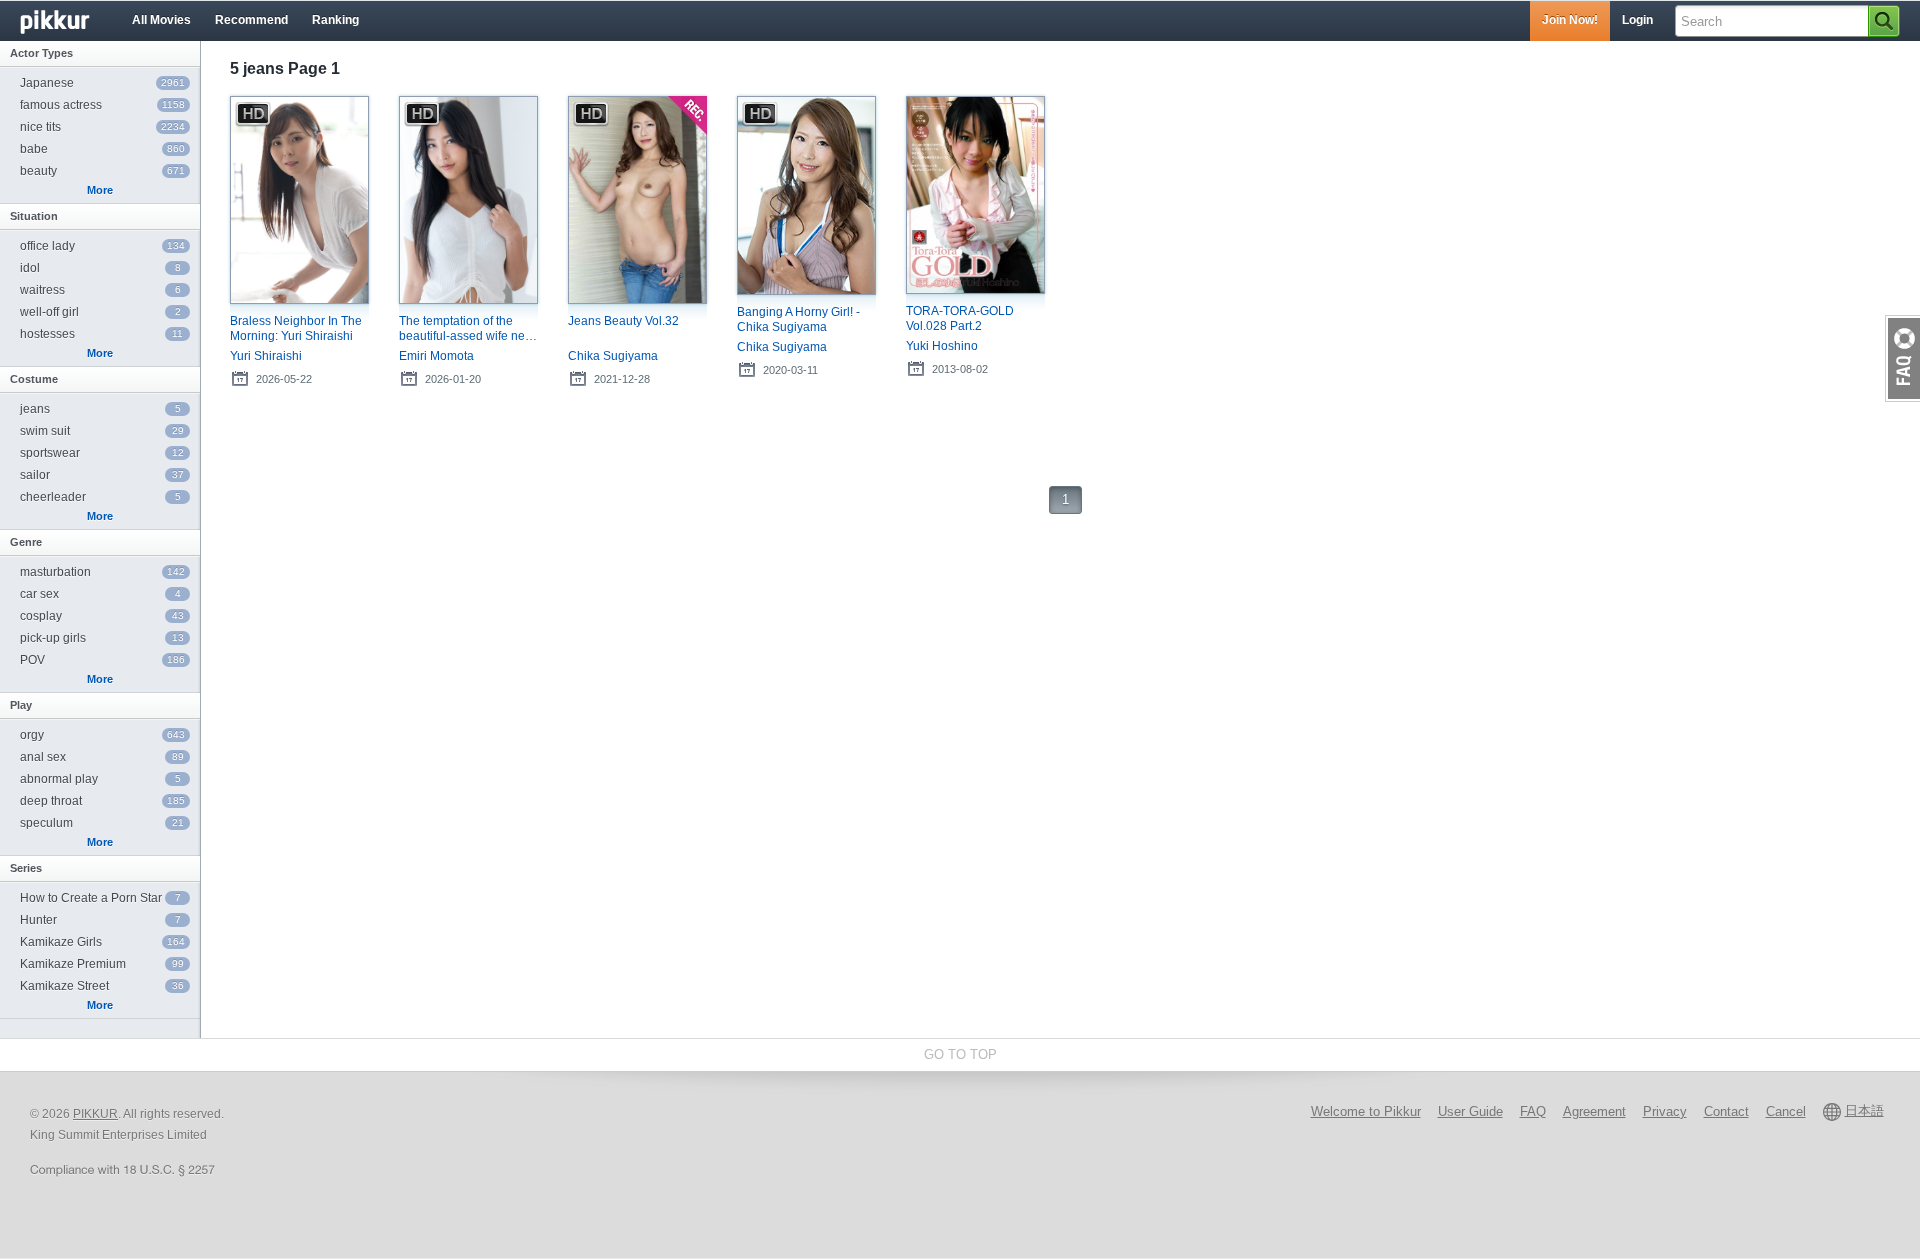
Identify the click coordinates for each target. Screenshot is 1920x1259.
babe (102, 149)
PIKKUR (95, 1114)
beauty (102, 171)
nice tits (102, 127)
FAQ (1533, 1111)
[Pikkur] (70, 21)
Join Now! (1570, 20)
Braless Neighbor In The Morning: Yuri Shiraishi (296, 328)
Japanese (102, 83)
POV (102, 660)
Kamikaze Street (102, 986)
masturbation (102, 572)
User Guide (1470, 1111)
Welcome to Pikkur (1366, 1111)
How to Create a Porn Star (100, 898)
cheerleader (100, 497)
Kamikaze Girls (102, 942)
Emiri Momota (436, 356)
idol (100, 268)
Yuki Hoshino (942, 346)
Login (1637, 20)
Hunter (100, 920)
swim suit (102, 431)
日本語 (1864, 1110)
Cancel (1786, 1111)
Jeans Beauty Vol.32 (623, 321)
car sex (100, 594)
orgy (102, 735)
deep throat (102, 801)
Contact (1726, 1111)
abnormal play (100, 779)
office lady (102, 246)
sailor (102, 475)
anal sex (102, 757)
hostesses (101, 334)
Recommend (251, 20)
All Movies (161, 20)
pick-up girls (102, 638)
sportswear (102, 453)
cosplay (102, 616)
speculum (102, 823)
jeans (100, 409)
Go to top (960, 1054)
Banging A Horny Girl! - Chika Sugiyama (798, 319)
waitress (100, 290)
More (100, 190)
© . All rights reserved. (127, 1114)
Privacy (1665, 1111)
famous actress (102, 105)
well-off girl (100, 312)
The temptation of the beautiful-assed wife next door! (466, 329)
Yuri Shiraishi (266, 356)
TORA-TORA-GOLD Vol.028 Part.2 (960, 318)
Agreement (1594, 1111)
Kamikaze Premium (102, 964)
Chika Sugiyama (613, 356)
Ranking (335, 20)
